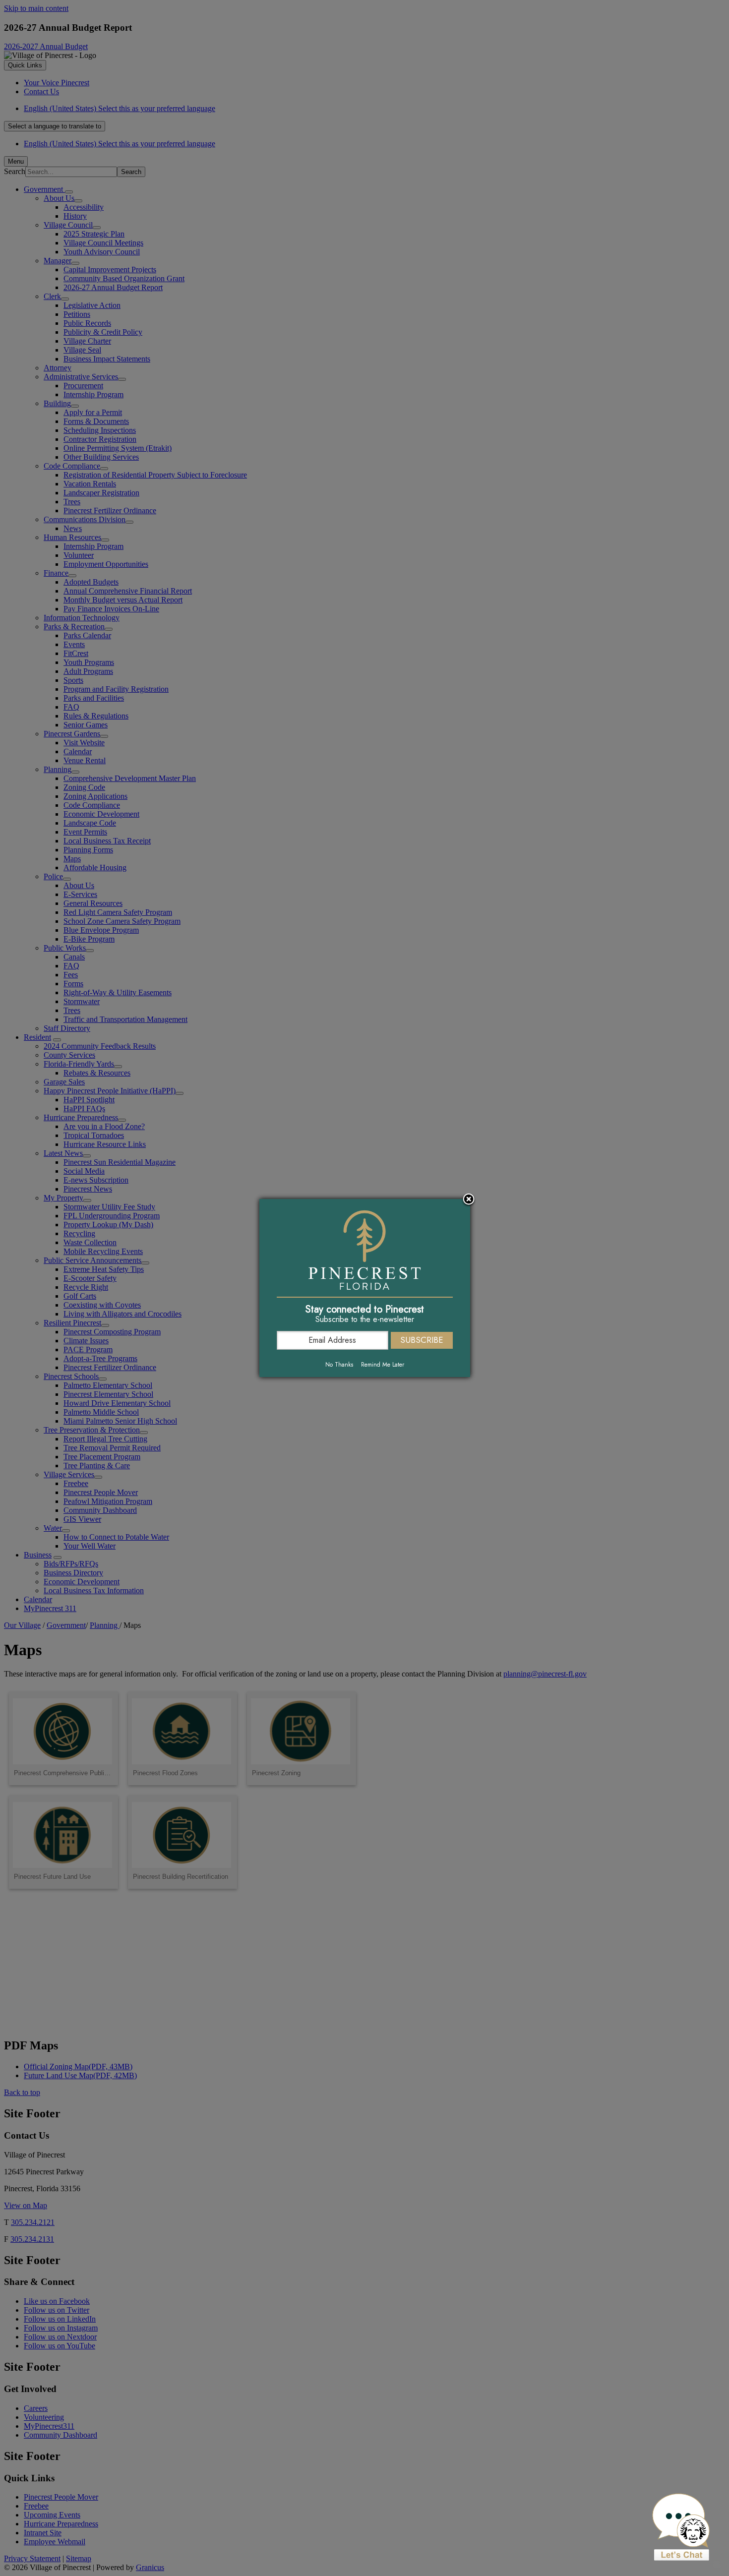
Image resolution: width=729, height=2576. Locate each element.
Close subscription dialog (469, 1200)
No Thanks (339, 1365)
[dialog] (365, 1288)
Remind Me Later (383, 1365)
